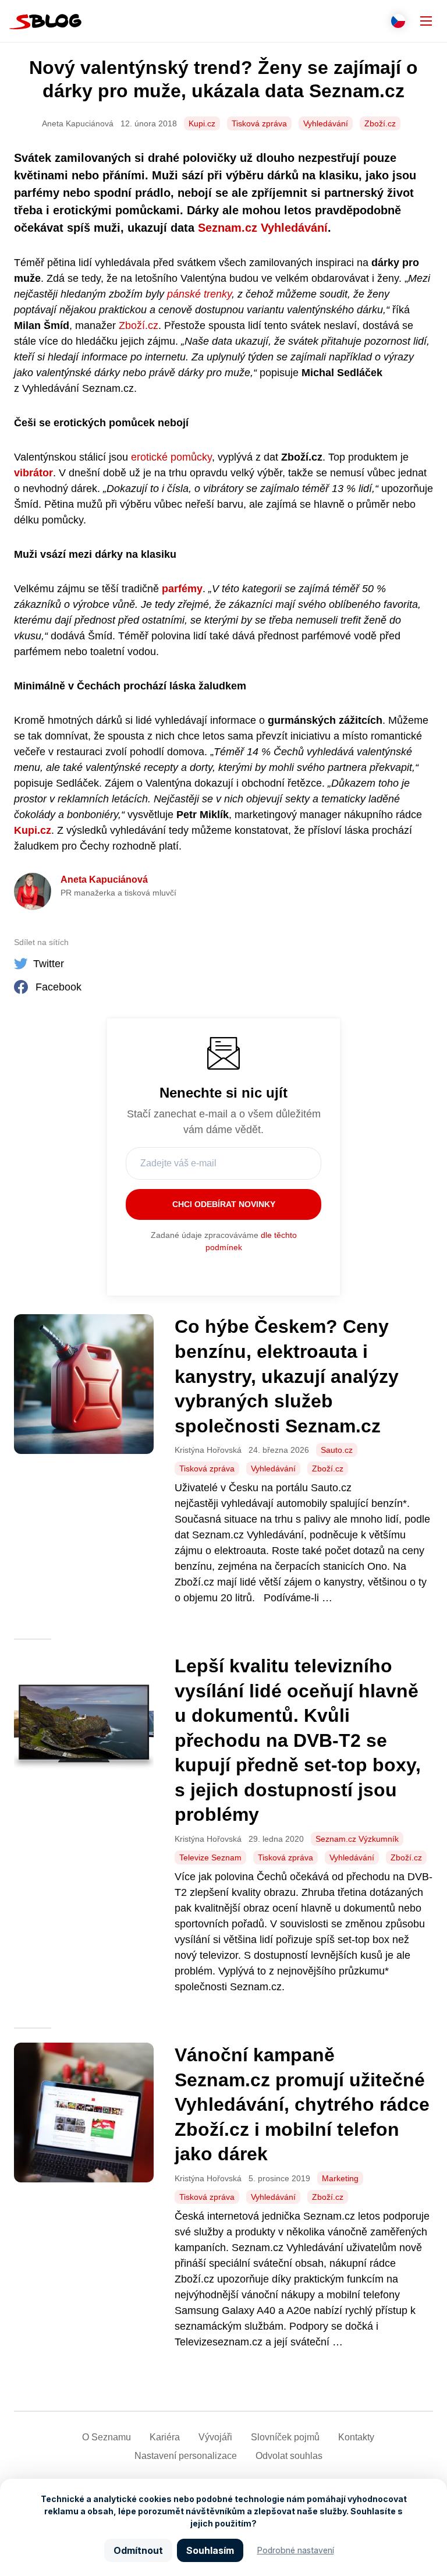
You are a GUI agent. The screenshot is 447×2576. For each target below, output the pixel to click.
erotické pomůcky (171, 457)
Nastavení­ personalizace (186, 2456)
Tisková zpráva (259, 123)
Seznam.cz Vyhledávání (263, 228)
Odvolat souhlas (289, 2456)
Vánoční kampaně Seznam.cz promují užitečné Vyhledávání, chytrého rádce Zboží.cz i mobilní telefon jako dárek (302, 2104)
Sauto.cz (337, 1450)
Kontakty (356, 2437)
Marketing (340, 2178)
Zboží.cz (380, 123)
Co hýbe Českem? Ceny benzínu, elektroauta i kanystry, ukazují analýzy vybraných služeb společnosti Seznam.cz (287, 1376)
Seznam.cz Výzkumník (357, 1839)
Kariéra (165, 2437)
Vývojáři (215, 2437)
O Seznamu (107, 2437)
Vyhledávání (326, 123)
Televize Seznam (210, 1857)
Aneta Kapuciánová (104, 880)
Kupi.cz (202, 123)
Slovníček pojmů (285, 2437)
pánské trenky (199, 294)
